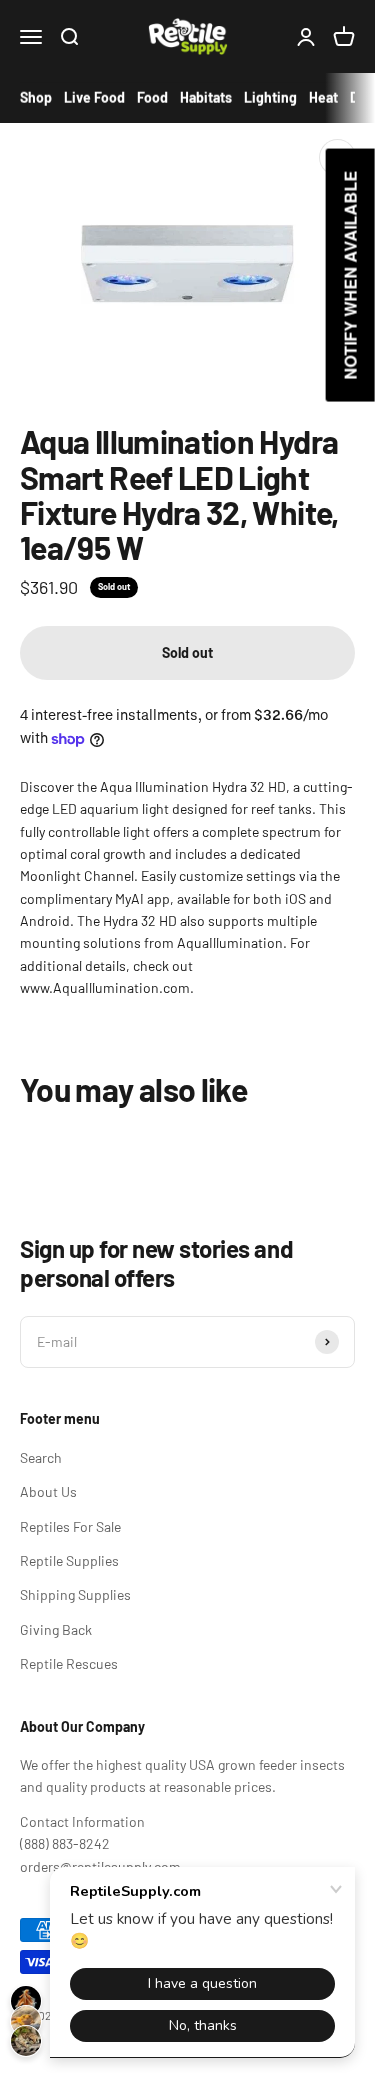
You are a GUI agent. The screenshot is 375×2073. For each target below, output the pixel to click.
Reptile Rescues (69, 1663)
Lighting (270, 97)
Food (152, 97)
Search (41, 1457)
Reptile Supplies (69, 1560)
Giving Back (56, 1629)
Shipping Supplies (75, 1594)
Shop (36, 97)
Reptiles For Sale (70, 1526)
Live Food (94, 97)
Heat (323, 97)
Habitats (206, 97)
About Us (48, 1491)
